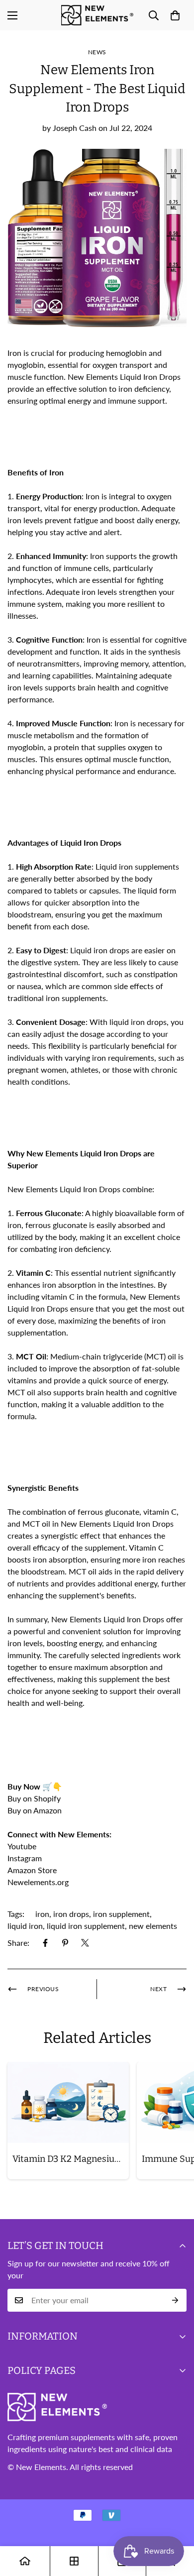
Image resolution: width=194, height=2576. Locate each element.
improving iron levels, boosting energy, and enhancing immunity (94, 1643)
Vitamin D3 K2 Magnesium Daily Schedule (71, 2159)
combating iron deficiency (65, 1249)
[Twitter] (85, 1943)
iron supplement (121, 1914)
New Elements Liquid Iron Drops (108, 1619)
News (97, 52)
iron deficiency (144, 389)
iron (42, 1914)
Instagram (25, 1858)
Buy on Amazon (36, 1810)
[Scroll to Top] (176, 2523)
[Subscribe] (175, 2300)
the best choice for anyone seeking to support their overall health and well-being (94, 1691)
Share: (18, 1943)
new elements (153, 1926)
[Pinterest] (65, 1943)
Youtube (22, 1846)
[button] (175, 15)
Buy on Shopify (34, 1798)
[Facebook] (45, 1943)
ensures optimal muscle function (112, 759)
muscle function (36, 377)
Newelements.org (38, 1882)
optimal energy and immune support (102, 400)
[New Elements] (97, 15)
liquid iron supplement (86, 1926)
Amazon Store (32, 1870)
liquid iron (25, 1926)
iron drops (71, 1914)
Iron (15, 353)
